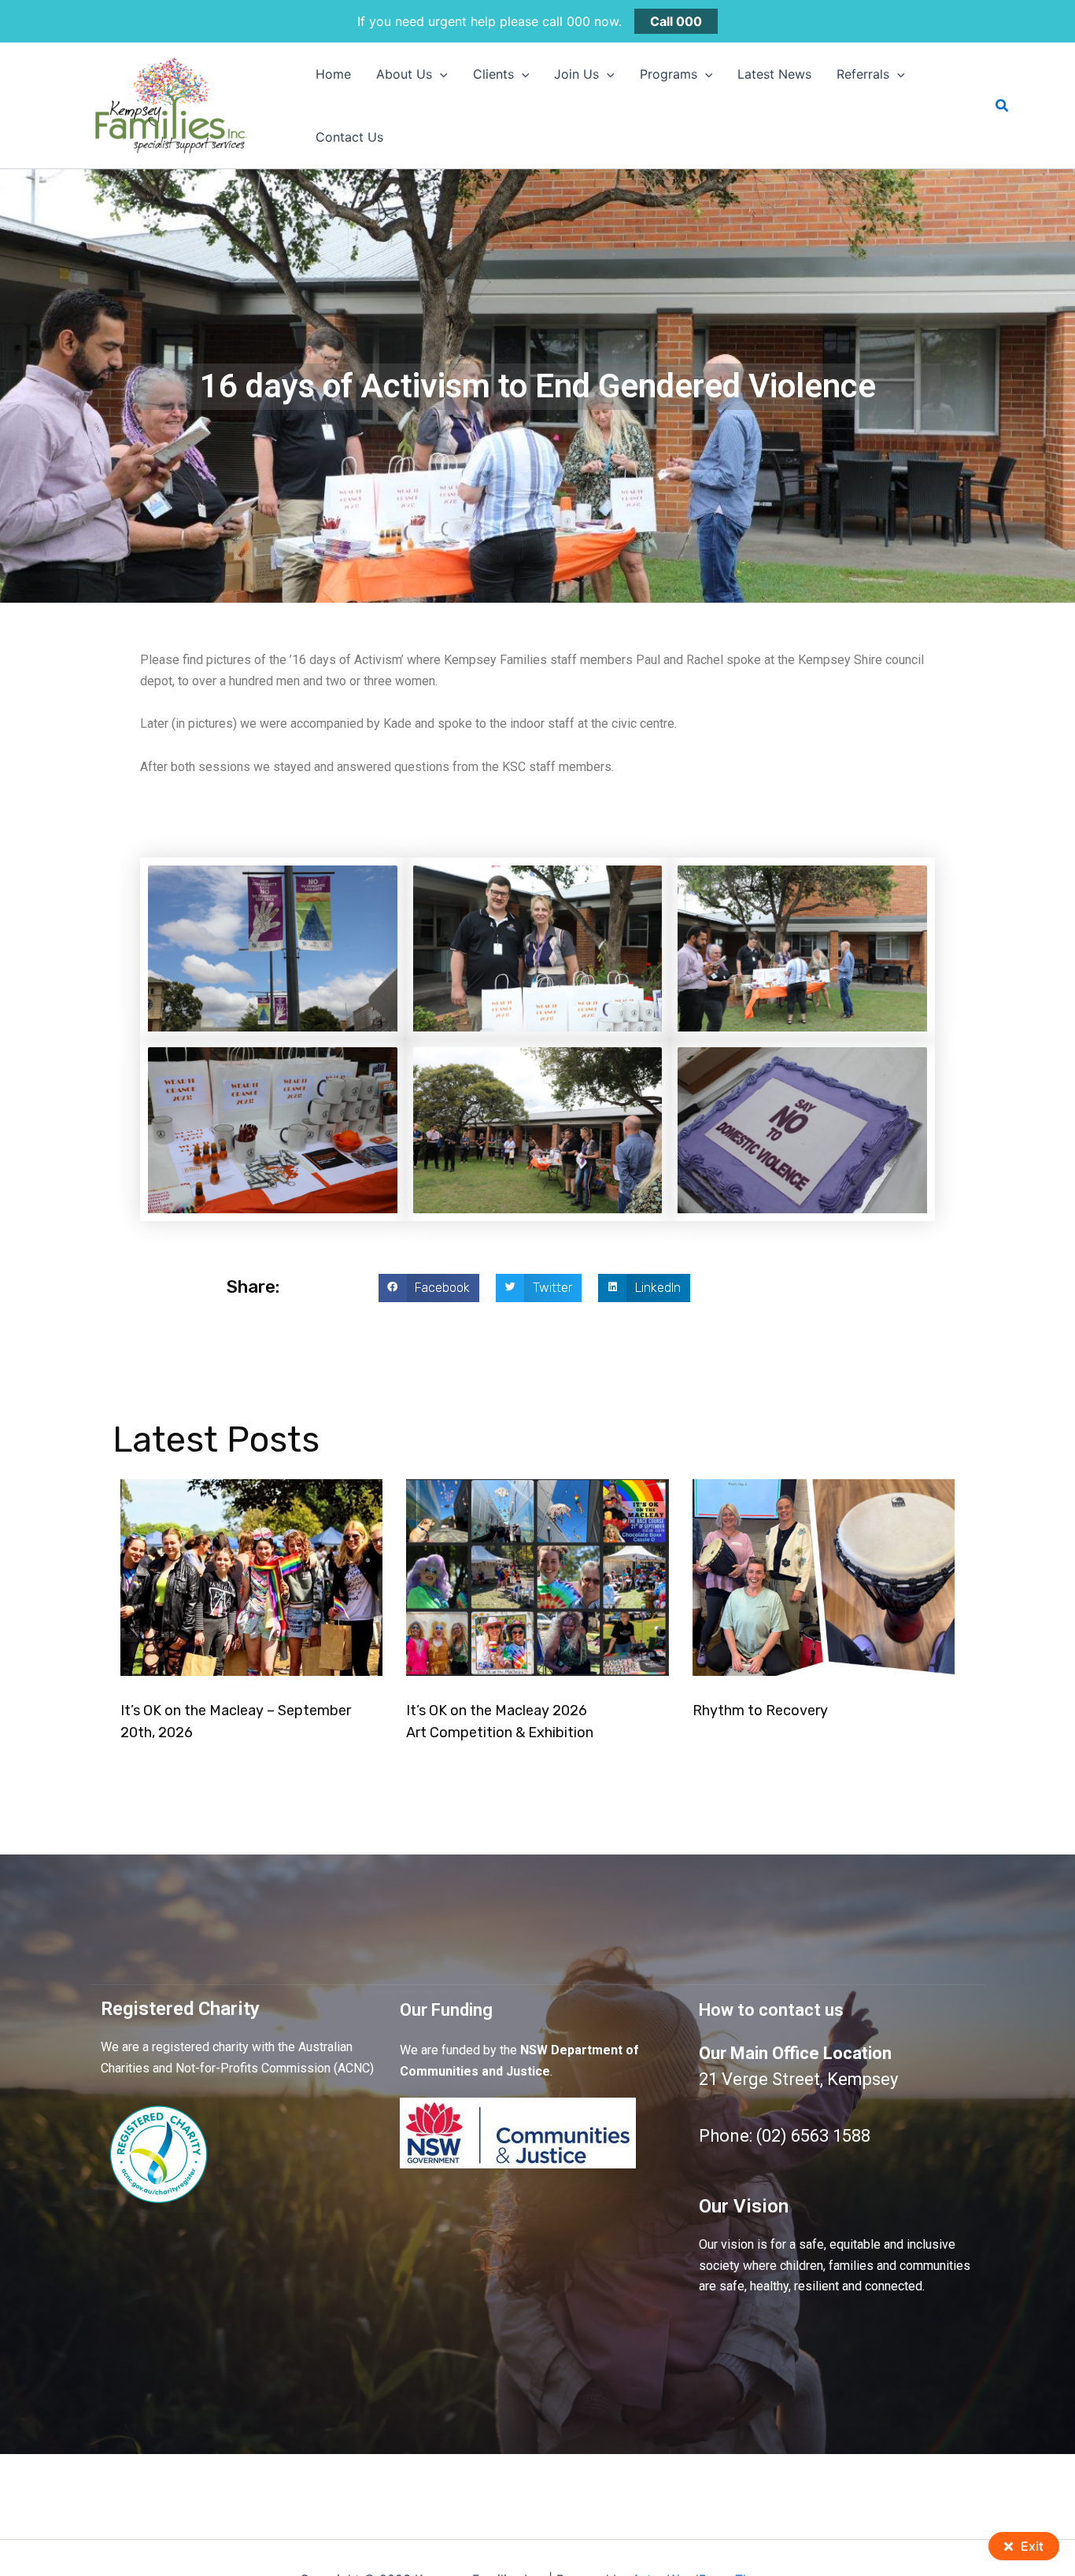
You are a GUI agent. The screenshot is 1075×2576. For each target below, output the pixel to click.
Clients (493, 74)
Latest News (774, 74)
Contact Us (349, 137)
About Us (404, 74)
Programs (669, 74)
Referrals (863, 74)
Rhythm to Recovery (760, 1711)
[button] (440, 74)
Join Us (576, 74)
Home (333, 74)
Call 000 (676, 21)
